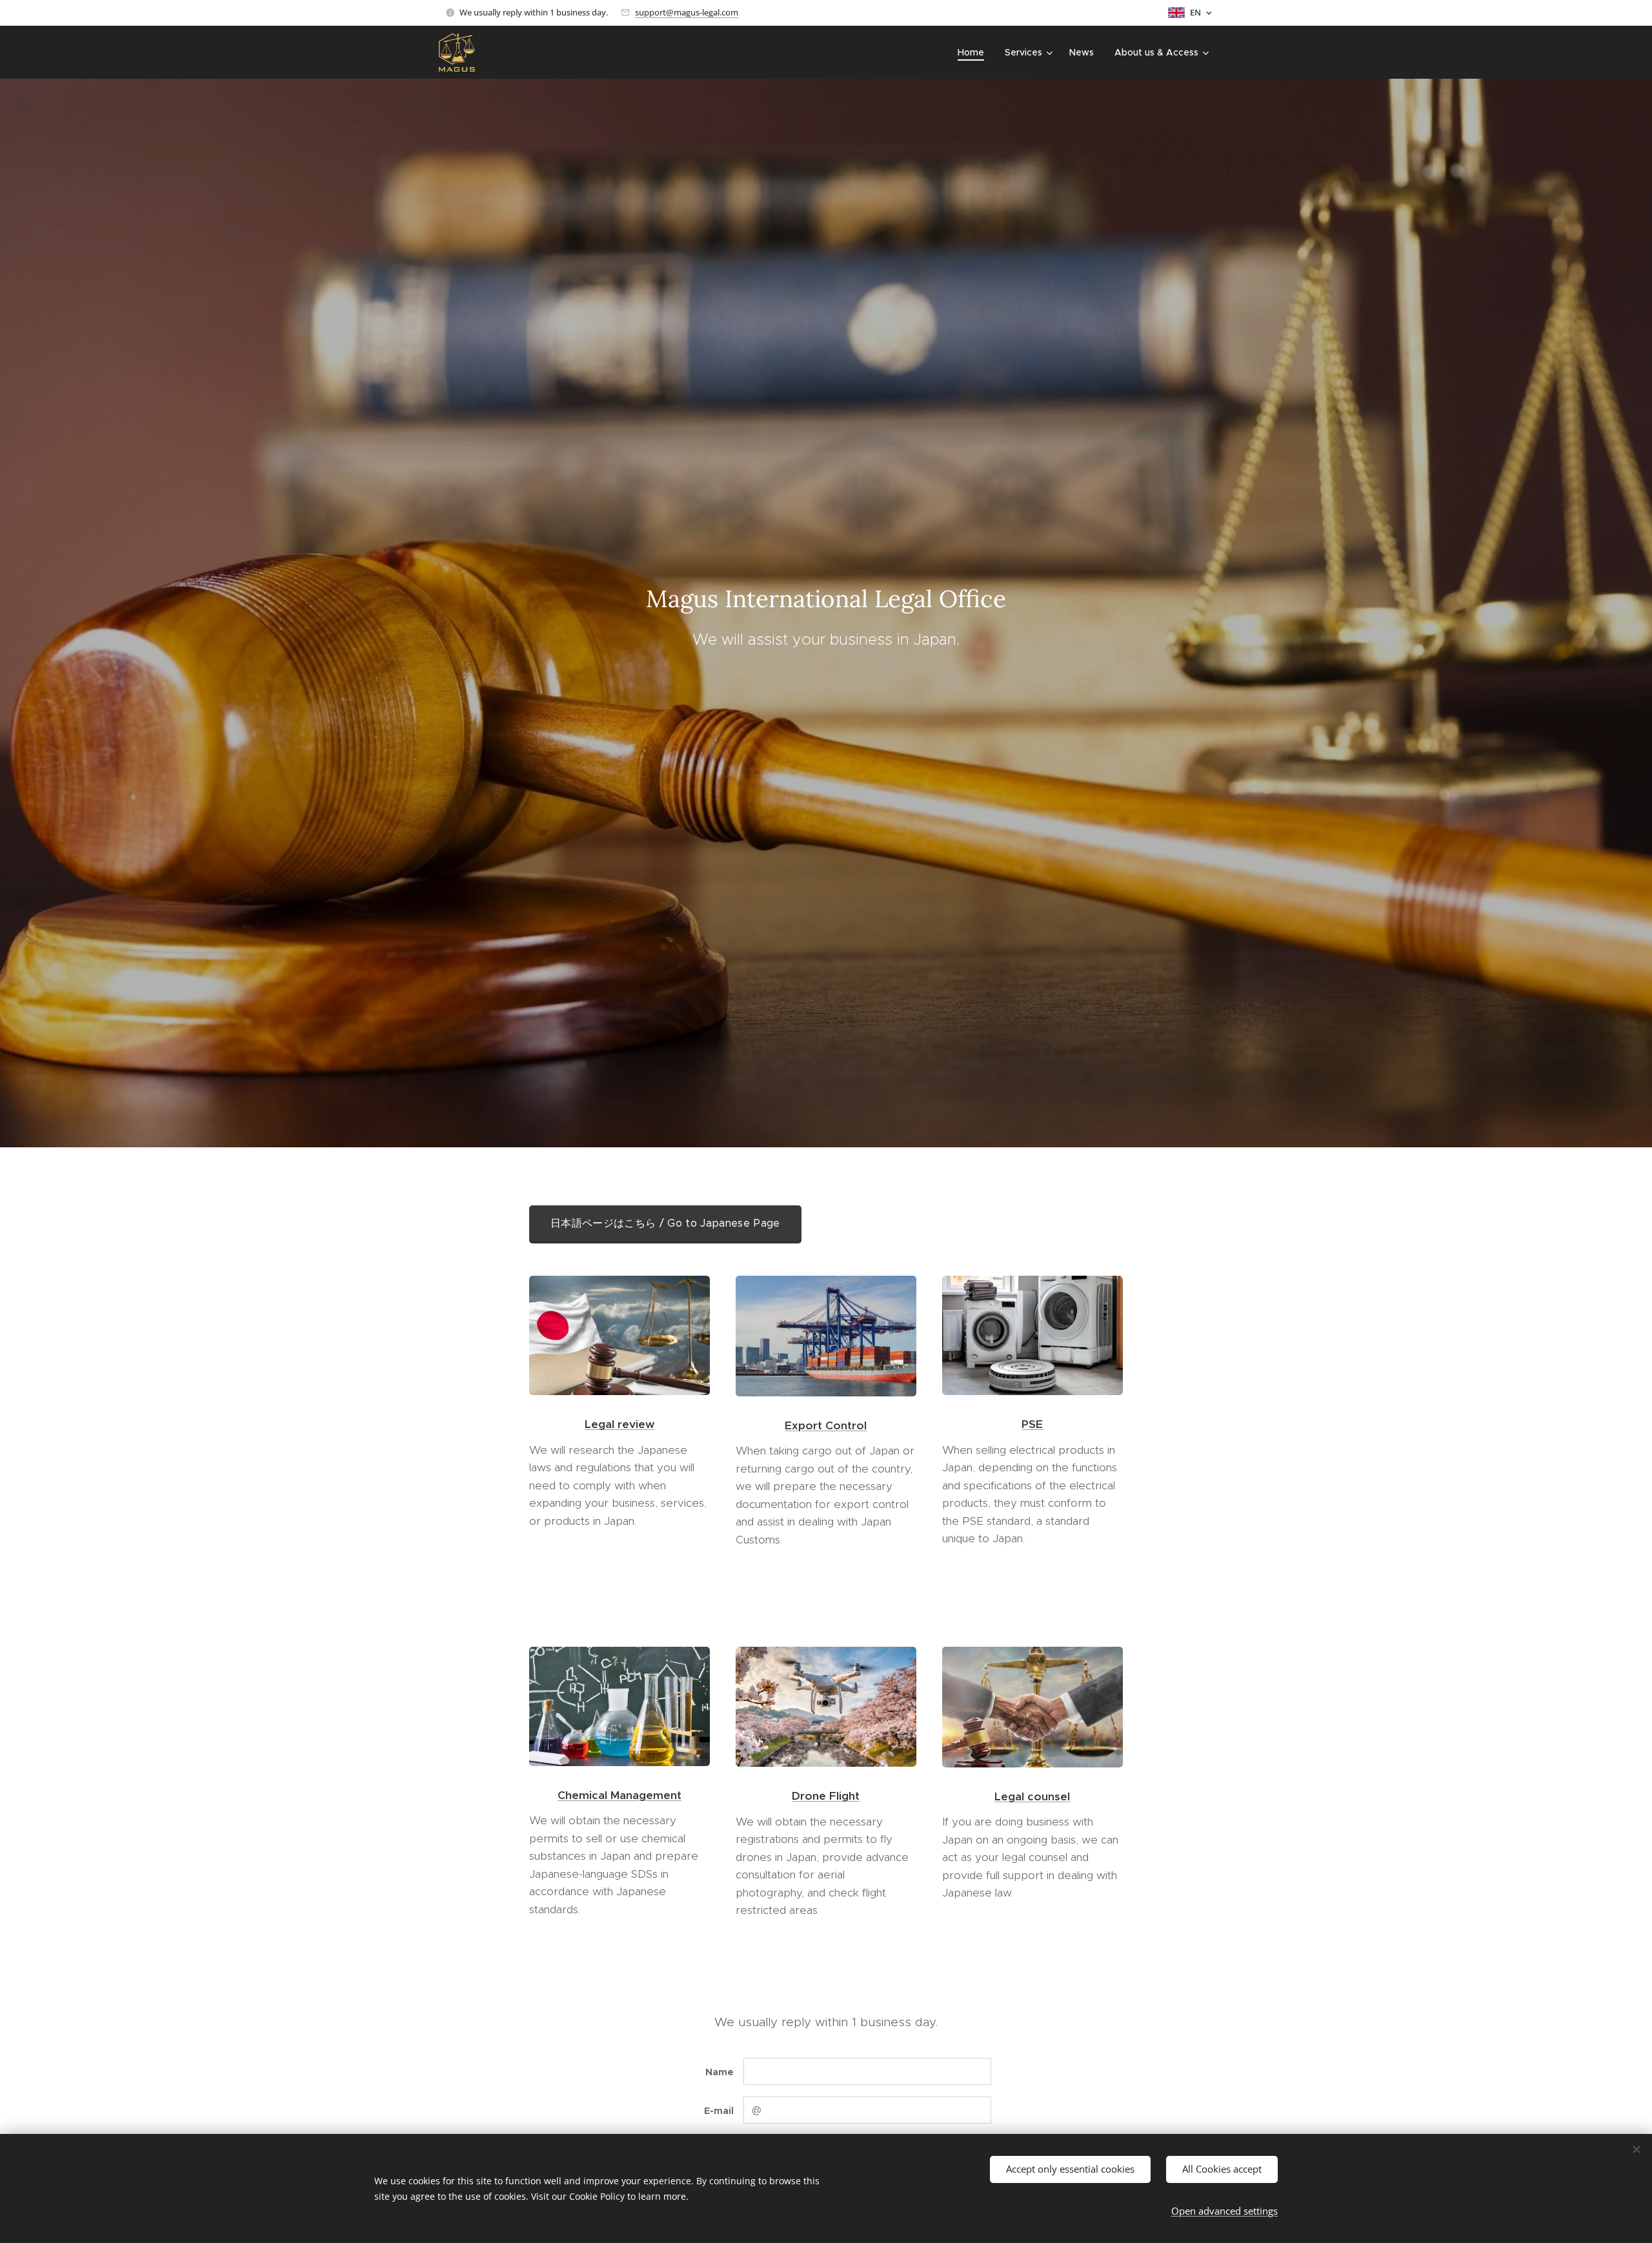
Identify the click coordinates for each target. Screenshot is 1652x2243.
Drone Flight (826, 1796)
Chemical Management (619, 1795)
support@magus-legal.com (687, 12)
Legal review (619, 1424)
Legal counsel (1032, 1796)
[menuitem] (974, 52)
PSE (1032, 1424)
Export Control (826, 1425)
